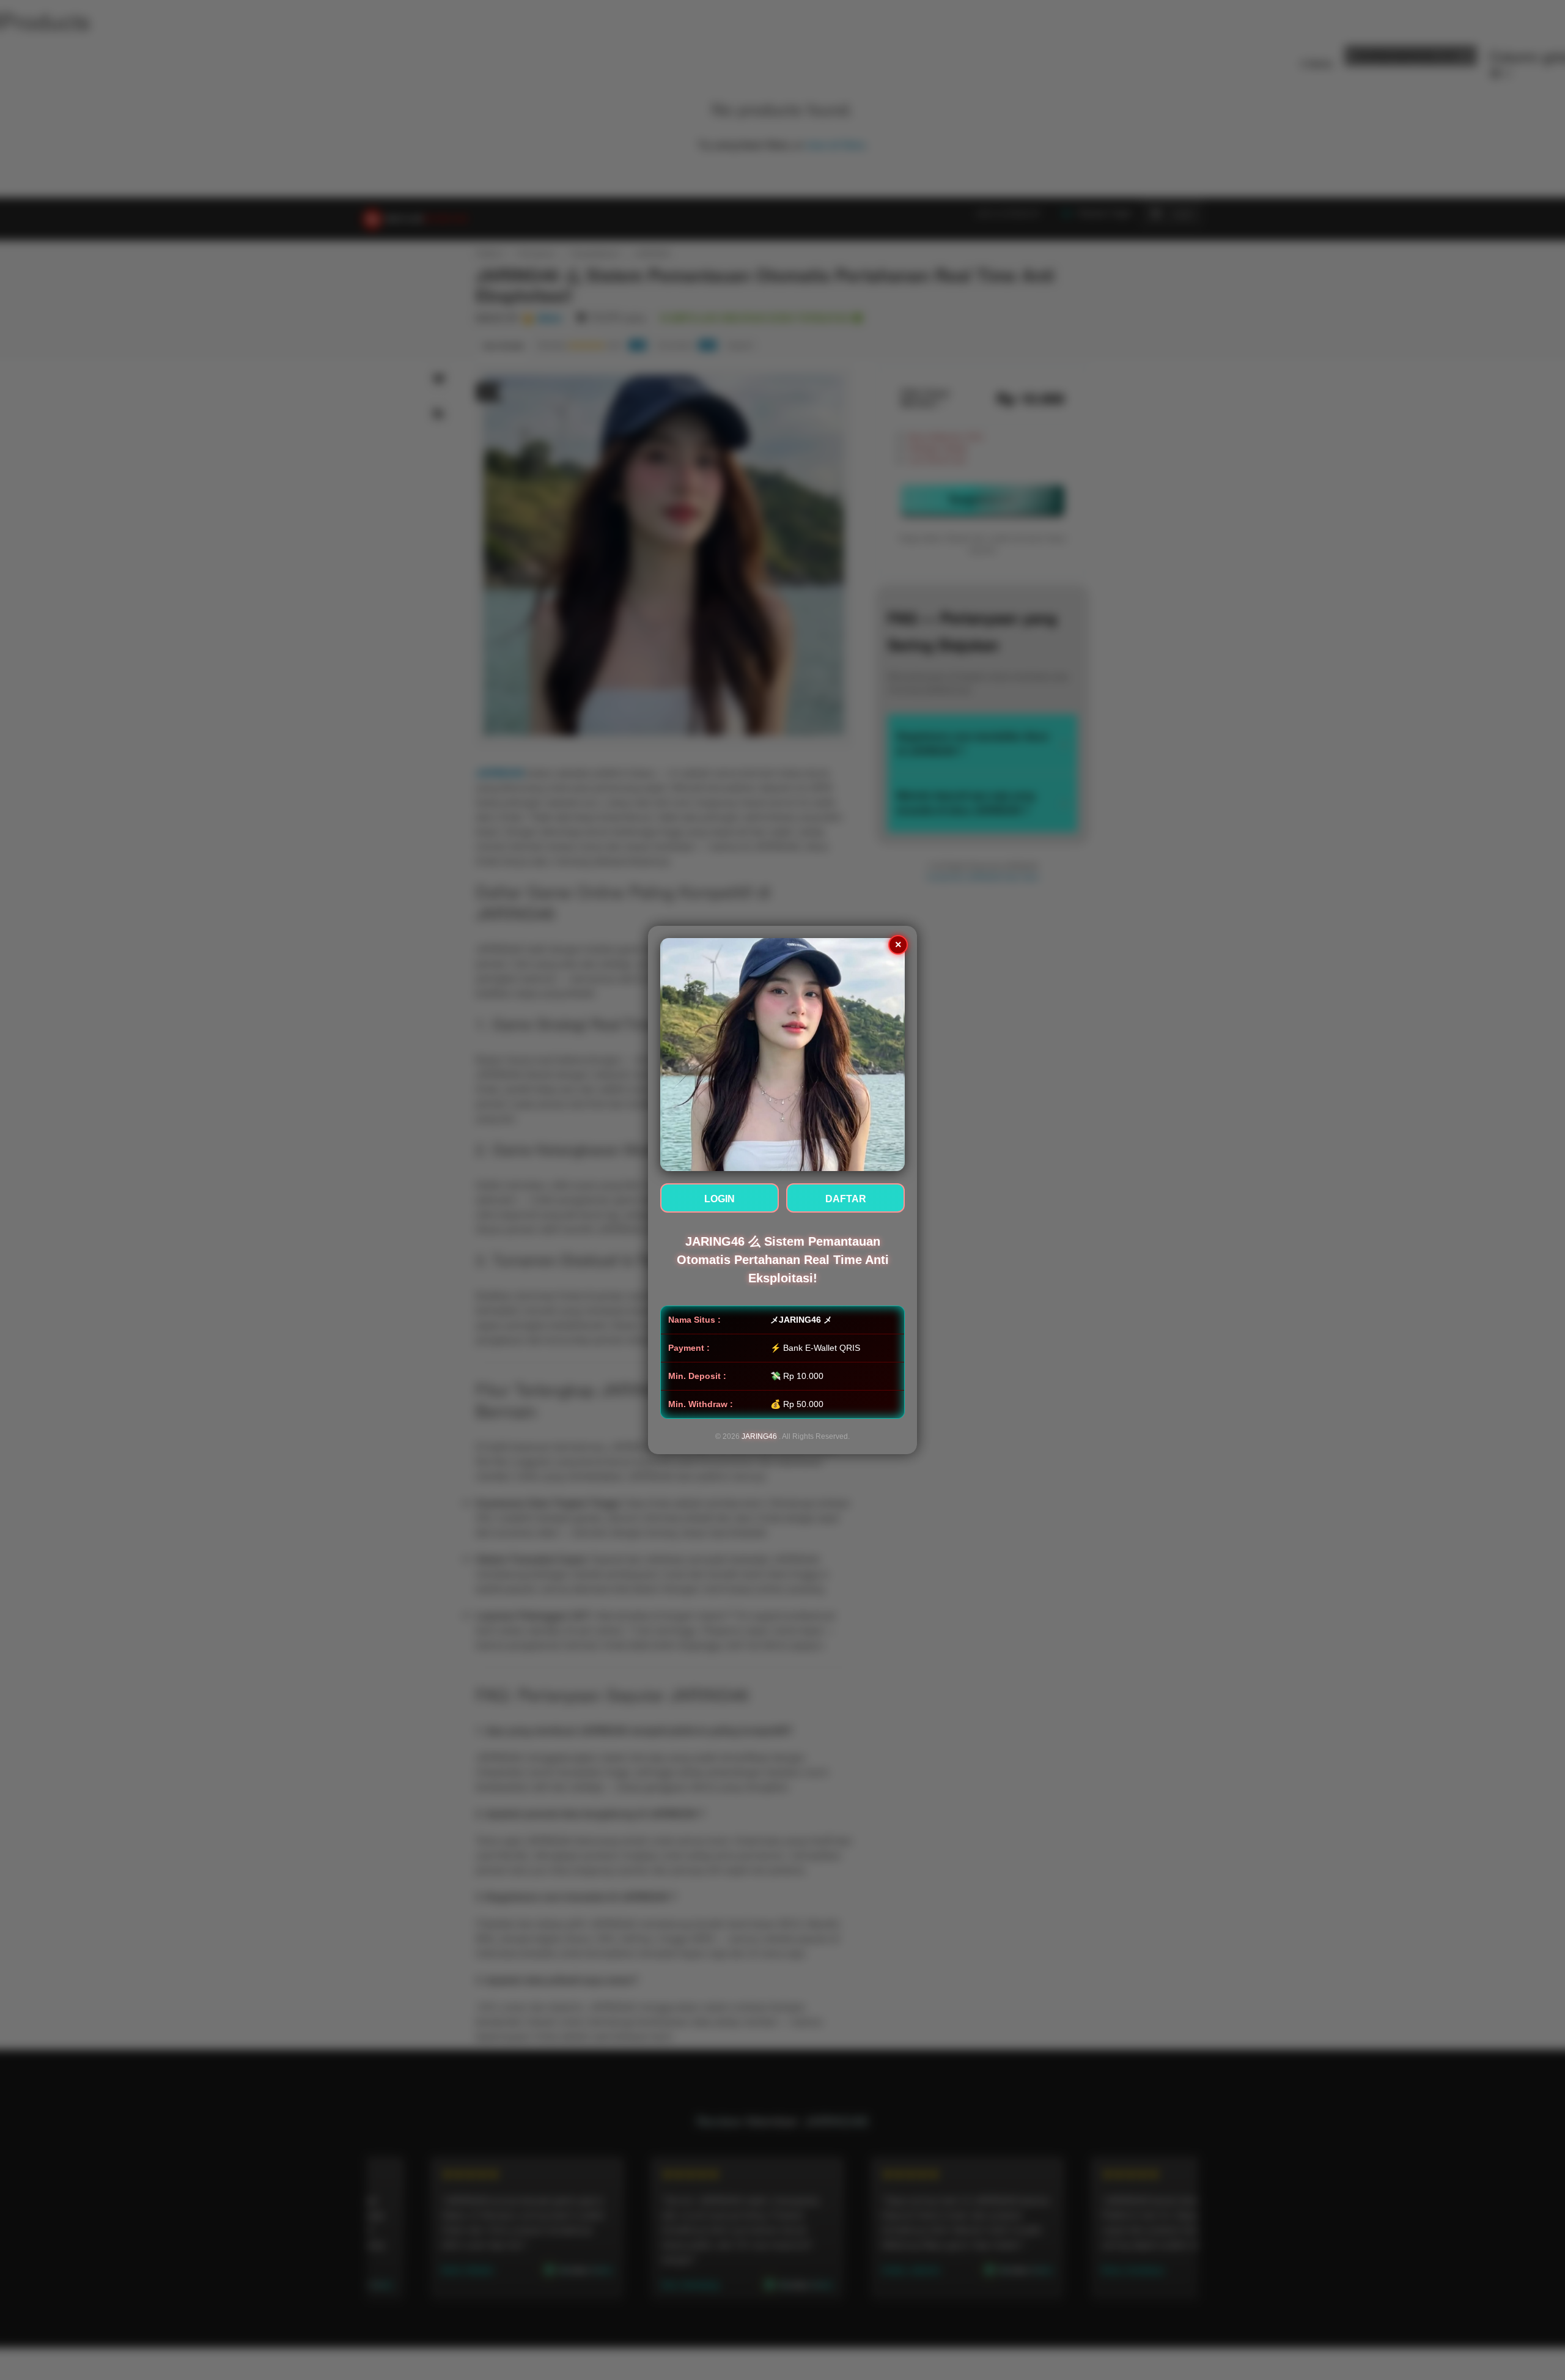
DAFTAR (846, 1199)
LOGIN (720, 1199)
